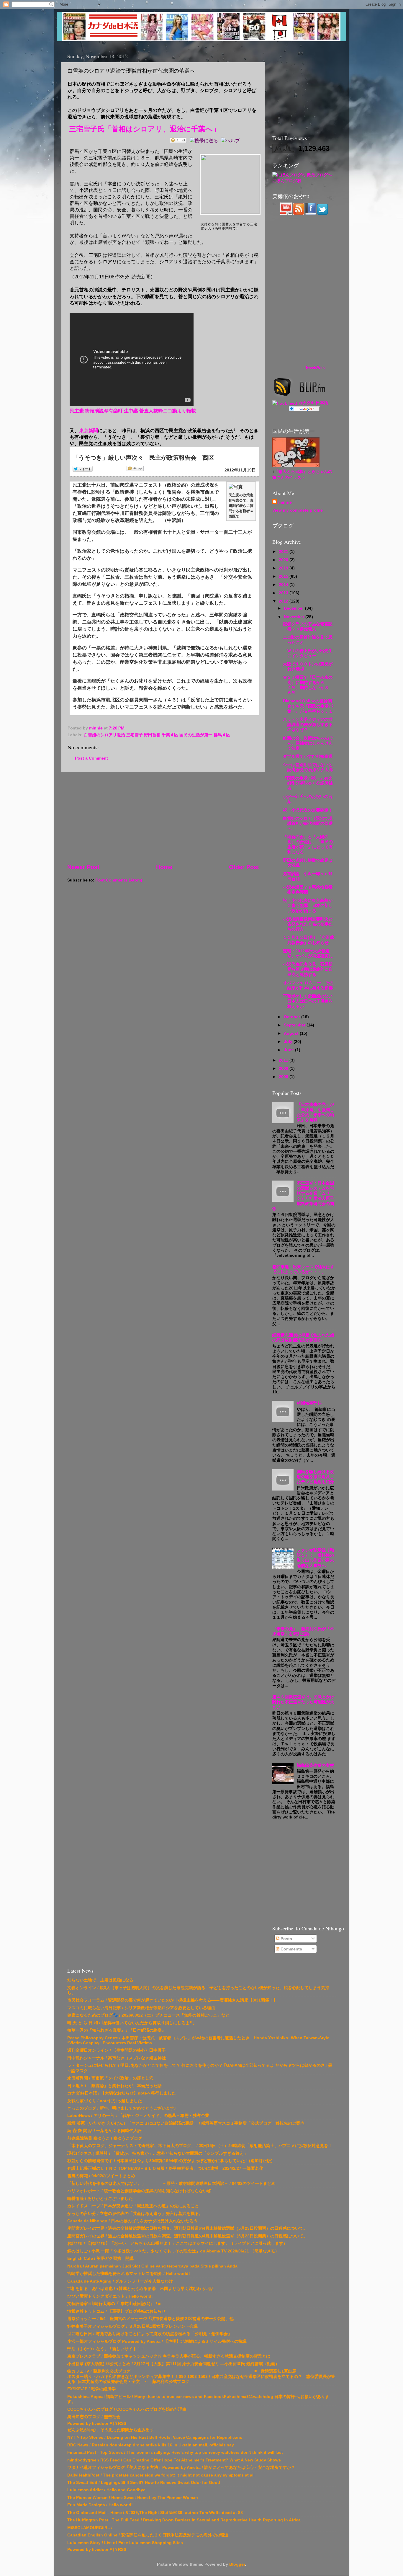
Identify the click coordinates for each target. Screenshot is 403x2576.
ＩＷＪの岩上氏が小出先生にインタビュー (308, 653)
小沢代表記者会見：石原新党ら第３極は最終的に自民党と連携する (308, 969)
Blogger (237, 2564)
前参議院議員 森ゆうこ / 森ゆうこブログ (105, 2138)
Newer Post (83, 867)
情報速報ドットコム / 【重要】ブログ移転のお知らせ (117, 2311)
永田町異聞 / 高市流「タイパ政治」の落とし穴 (110, 2078)
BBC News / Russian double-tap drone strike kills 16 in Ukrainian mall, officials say (151, 2445)
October (293, 1017)
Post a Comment (91, 758)
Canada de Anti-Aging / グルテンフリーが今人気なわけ (120, 2281)
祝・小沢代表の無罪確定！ (308, 810)
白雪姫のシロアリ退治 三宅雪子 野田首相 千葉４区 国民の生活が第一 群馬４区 (157, 735)
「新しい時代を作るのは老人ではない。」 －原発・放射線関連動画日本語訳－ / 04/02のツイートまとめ (171, 2183)
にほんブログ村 (287, 181)
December (294, 608)
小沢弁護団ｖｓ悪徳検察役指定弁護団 (308, 890)
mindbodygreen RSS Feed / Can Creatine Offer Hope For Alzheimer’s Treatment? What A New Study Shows (174, 2460)
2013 (284, 593)
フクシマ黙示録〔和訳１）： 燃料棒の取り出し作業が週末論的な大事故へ (315, 1558)
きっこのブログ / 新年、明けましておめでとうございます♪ (122, 2108)
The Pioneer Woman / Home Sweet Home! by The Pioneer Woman (133, 2497)
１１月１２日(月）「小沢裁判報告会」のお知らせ (308, 940)
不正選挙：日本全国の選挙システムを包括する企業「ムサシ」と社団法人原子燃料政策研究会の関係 (303, 1196)
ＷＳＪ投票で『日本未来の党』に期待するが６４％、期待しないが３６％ (308, 685)
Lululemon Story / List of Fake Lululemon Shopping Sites (125, 2543)
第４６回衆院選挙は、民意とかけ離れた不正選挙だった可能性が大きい (303, 1702)
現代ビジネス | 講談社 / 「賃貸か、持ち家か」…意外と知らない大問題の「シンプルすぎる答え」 (158, 2153)
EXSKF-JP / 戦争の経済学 (91, 2389)
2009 (284, 1068)
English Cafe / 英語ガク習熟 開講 (100, 2258)
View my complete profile (298, 510)
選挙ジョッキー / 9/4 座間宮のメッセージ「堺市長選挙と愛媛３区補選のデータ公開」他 (150, 2319)
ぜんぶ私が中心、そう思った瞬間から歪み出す (111, 2430)
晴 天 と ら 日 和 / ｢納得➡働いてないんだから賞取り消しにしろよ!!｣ (131, 2023)
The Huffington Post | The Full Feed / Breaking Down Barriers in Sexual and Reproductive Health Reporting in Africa (184, 2520)
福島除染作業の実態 (315, 1765)
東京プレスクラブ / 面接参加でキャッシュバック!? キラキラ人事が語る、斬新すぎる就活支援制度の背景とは (169, 2356)
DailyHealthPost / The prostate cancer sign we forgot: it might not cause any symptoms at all (161, 2475)
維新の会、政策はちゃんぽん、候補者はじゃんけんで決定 (308, 743)
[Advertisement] (163, 817)
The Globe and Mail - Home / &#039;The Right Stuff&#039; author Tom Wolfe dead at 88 (155, 2513)
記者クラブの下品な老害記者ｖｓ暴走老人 (308, 626)
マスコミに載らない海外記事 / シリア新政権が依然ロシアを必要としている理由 (141, 2008)
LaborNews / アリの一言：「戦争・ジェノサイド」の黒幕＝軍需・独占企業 (138, 2115)
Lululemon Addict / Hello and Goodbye (106, 2490)
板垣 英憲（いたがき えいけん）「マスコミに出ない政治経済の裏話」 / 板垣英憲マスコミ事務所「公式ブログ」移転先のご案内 (186, 2123)
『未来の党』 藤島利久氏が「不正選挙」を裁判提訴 (303, 1631)
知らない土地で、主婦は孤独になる (100, 1980)
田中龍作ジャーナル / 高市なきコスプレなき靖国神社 (117, 2058)
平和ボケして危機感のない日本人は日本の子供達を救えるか (308, 1001)
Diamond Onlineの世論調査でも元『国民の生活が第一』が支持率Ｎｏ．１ (308, 706)
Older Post (244, 867)
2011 (284, 1060)
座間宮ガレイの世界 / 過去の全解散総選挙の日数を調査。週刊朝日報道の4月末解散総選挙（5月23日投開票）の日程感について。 (187, 2228)
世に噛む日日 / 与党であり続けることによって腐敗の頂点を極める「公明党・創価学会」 (150, 2334)
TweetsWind (315, 368)
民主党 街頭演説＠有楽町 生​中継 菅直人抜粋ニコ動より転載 (133, 411)
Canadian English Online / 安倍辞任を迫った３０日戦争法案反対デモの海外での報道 (148, 2535)
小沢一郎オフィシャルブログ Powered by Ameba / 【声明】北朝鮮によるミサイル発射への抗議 (157, 2341)
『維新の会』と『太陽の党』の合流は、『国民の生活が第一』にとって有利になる (308, 844)
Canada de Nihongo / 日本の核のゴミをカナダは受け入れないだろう (132, 2221)
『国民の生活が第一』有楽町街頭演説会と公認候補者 (308, 783)
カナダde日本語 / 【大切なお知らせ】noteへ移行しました (122, 2093)
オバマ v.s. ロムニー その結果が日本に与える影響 (308, 985)
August (292, 1033)
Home (164, 867)
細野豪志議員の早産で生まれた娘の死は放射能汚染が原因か (303, 1337)
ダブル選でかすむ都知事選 (308, 756)
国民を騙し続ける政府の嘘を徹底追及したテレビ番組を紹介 (315, 1477)
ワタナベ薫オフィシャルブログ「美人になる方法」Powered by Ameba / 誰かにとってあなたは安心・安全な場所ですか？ (181, 2467)
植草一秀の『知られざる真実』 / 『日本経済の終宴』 (117, 2030)
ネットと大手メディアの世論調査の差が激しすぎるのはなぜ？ (308, 725)
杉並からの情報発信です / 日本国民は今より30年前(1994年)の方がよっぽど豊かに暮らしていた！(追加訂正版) (170, 2161)
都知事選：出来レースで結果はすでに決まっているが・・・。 (303, 1269)
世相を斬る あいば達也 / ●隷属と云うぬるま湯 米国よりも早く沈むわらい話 (140, 2288)
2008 (284, 1077)
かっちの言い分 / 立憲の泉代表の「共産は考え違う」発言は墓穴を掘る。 (135, 2213)
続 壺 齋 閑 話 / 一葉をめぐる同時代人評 (104, 2131)
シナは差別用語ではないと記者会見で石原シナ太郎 (308, 767)
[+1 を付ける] (190, 469)
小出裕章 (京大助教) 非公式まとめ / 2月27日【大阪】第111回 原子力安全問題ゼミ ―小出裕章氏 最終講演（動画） (173, 2364)
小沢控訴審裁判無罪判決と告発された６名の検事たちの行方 (308, 924)
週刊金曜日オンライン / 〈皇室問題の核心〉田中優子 (117, 2050)
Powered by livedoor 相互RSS (97, 2423)
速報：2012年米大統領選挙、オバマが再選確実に (308, 953)
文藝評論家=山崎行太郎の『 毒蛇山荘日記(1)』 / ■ (114, 2304)
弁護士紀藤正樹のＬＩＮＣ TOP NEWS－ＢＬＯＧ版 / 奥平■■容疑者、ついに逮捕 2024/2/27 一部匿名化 (165, 2168)
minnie (285, 502)
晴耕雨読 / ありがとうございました (100, 2198)
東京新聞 (89, 431)
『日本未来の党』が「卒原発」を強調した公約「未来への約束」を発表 (315, 1112)
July (289, 1041)
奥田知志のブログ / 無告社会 (94, 2417)
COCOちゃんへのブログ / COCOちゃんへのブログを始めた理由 (127, 2409)
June (289, 1050)
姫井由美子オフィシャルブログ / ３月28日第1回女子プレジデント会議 (132, 2326)
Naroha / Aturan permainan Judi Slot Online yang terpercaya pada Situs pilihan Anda (152, 2266)
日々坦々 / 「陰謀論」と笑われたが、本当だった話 (114, 2086)
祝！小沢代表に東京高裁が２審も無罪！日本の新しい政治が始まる (308, 906)
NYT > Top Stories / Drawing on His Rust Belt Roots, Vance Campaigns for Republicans (155, 2437)
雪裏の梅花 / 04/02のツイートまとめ (101, 2176)
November (295, 617)
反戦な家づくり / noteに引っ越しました (105, 2101)
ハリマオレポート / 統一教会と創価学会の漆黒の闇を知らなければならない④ (139, 2191)
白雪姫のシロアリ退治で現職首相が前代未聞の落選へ (308, 823)
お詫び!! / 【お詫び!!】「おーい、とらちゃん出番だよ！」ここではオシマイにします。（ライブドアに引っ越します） (177, 2243)
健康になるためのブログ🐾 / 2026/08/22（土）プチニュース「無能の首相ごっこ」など (148, 2015)
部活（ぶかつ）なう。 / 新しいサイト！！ (106, 2349)
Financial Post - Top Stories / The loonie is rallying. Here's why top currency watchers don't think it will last (175, 2452)
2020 (284, 560)
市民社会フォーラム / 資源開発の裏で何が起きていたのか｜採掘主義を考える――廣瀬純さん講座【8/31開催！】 (172, 2000)
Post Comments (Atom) (119, 880)
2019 (284, 568)
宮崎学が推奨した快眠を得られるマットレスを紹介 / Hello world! (129, 2273)
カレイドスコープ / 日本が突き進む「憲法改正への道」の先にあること (133, 2206)
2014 (284, 585)
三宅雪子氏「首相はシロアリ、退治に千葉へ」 (144, 129)
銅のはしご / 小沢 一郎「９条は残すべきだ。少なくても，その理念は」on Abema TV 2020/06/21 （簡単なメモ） (173, 2251)
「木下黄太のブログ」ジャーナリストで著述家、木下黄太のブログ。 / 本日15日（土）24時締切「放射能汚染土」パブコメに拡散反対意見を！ (200, 2146)
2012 (284, 601)
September (295, 1025)
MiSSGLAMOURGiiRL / (90, 2528)
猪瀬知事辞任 (309, 1403)
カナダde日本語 (313, 403)
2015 (284, 576)
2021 (284, 551)
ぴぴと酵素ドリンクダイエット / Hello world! (110, 2296)
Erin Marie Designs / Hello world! (100, 2505)
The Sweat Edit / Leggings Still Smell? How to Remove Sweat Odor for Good (144, 2482)
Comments (291, 1949)
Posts (286, 1939)
